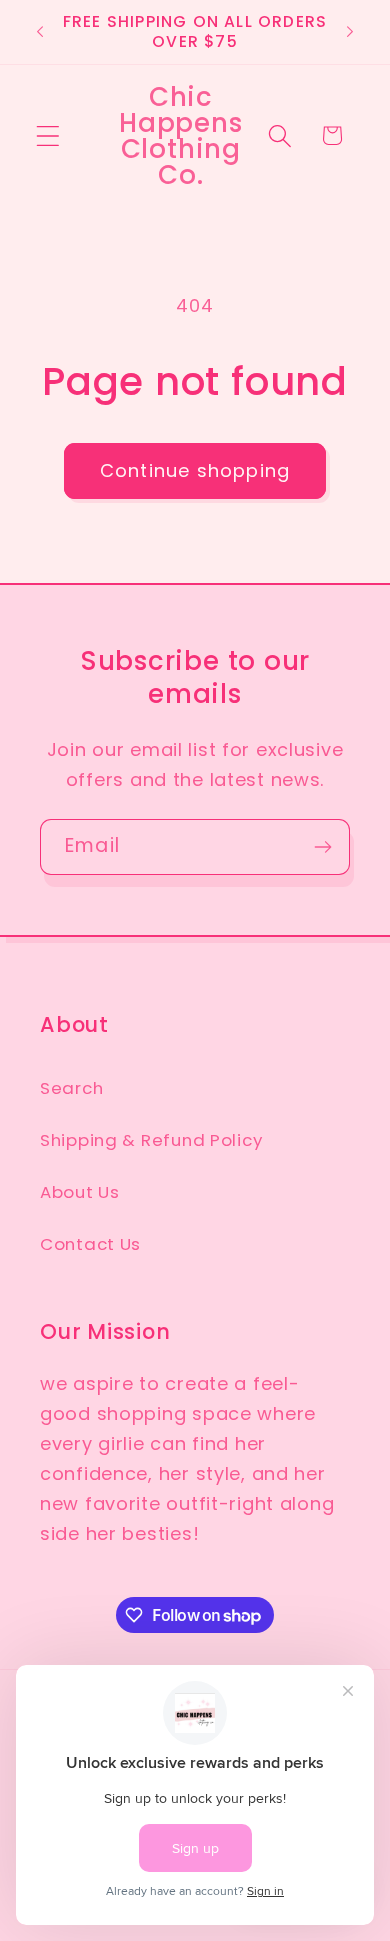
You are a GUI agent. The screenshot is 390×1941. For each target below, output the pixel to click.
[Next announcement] (350, 32)
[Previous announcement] (40, 32)
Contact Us (90, 1244)
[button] (48, 135)
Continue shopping (195, 470)
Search (71, 1088)
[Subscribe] (322, 847)
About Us (80, 1192)
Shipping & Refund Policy (151, 1140)
